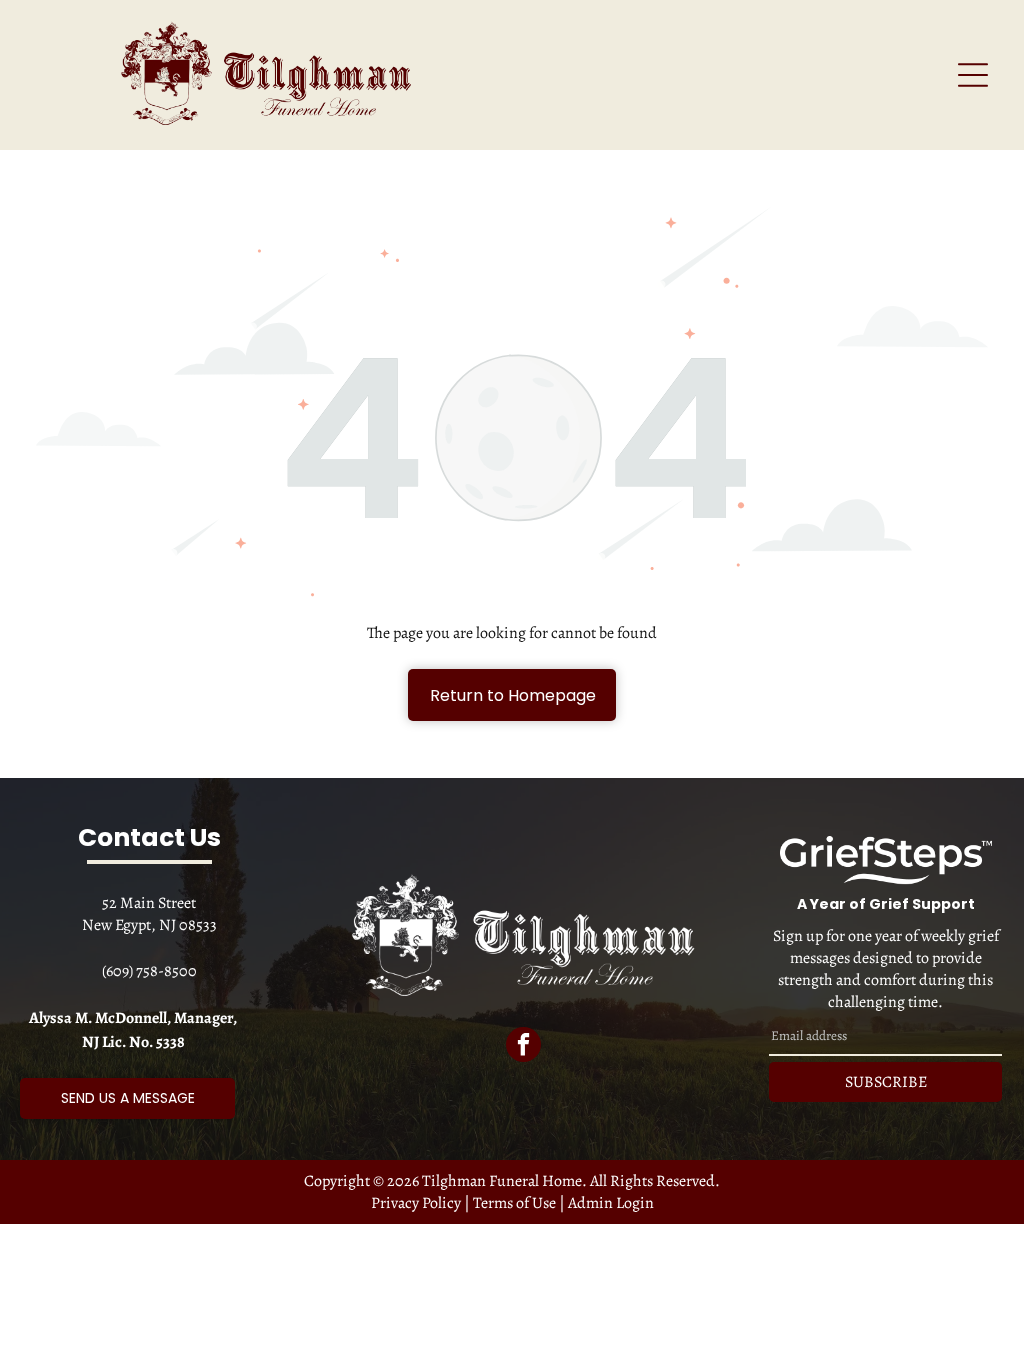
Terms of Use (514, 1203)
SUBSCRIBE (886, 1082)
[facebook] (523, 1047)
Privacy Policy (416, 1203)
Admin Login (611, 1203)
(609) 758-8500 (149, 971)
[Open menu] (973, 75)
